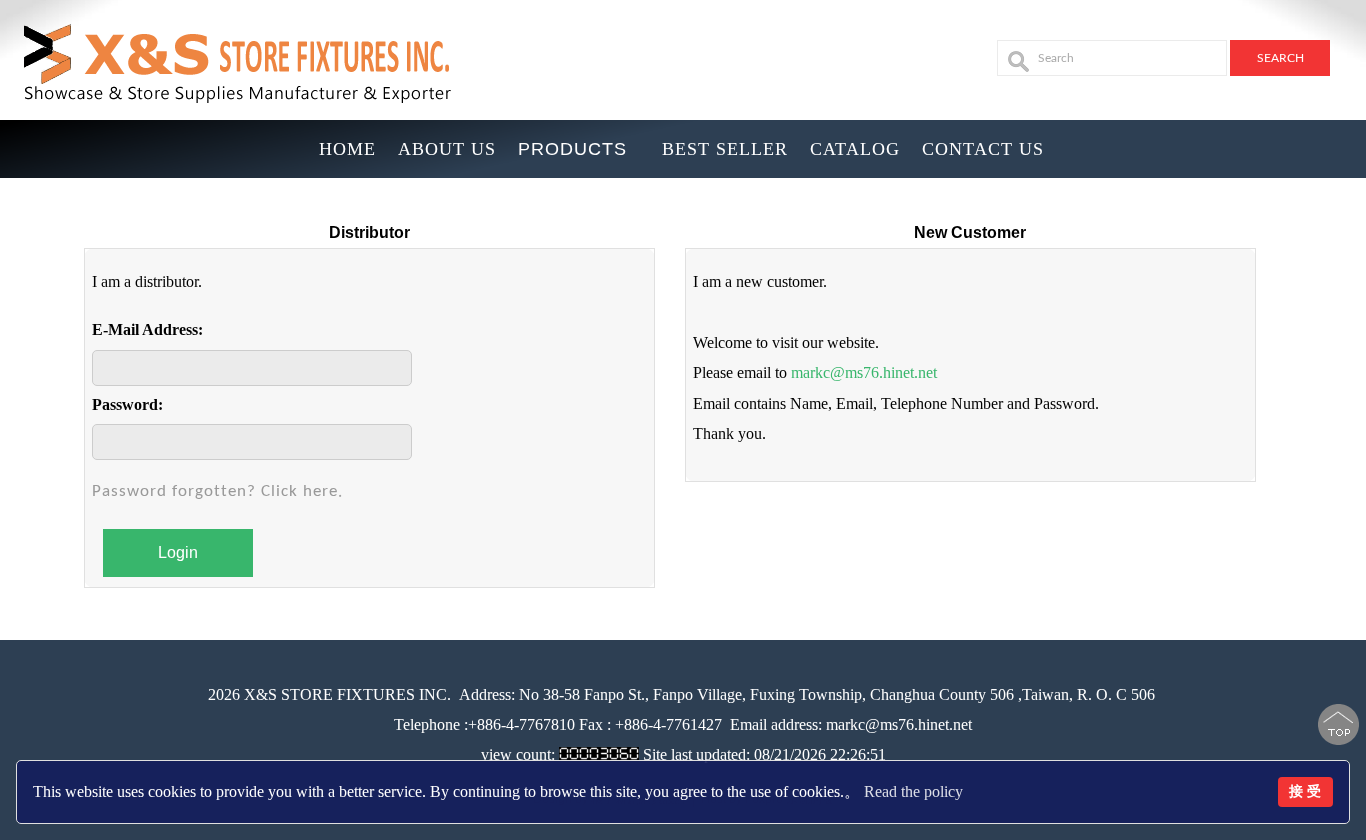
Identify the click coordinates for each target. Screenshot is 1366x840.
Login (178, 552)
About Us (447, 149)
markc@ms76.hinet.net (864, 372)
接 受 (1305, 791)
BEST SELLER (725, 149)
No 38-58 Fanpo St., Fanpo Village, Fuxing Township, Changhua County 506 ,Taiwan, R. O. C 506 (835, 694)
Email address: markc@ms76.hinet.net (851, 724)
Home (347, 149)
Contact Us (983, 149)
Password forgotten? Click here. (217, 491)
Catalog (855, 149)
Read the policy (913, 791)
